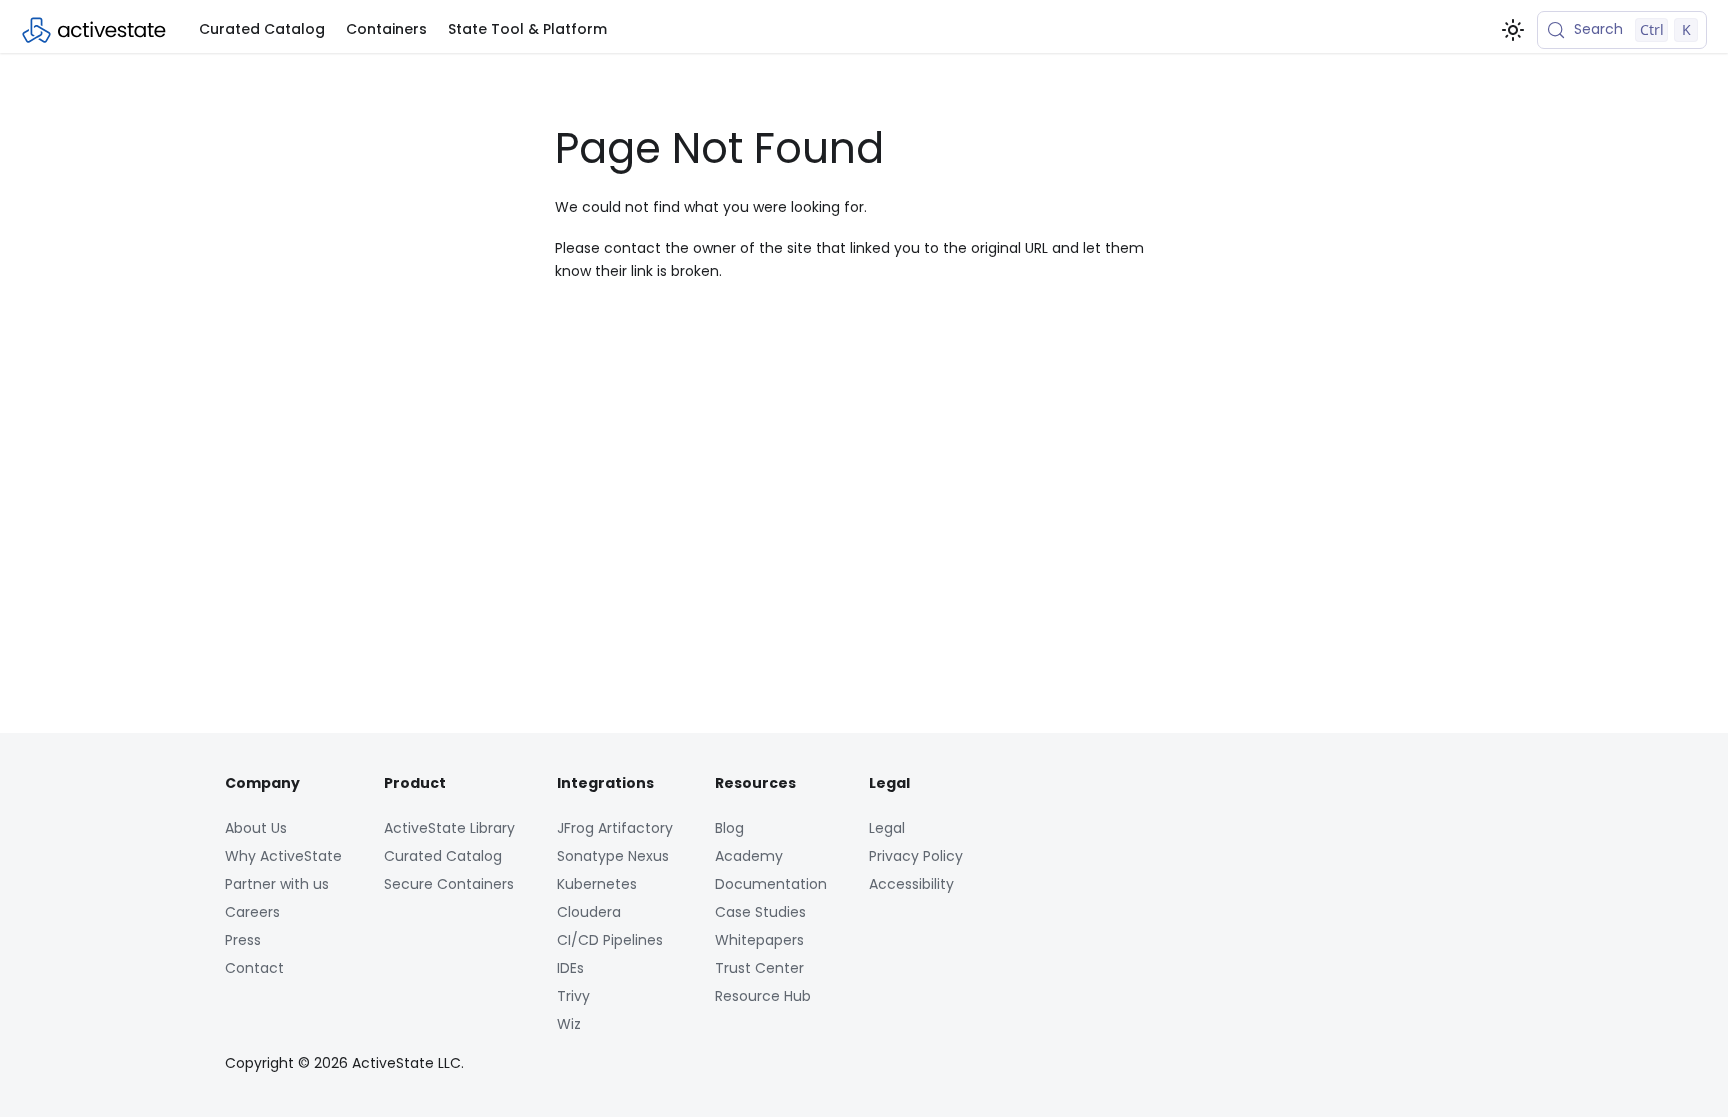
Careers (252, 912)
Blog (729, 828)
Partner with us (277, 884)
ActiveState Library (449, 828)
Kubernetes (597, 884)
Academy (749, 856)
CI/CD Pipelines (610, 940)
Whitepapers (759, 940)
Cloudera (589, 912)
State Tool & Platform (527, 29)
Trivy (573, 996)
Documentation (771, 884)
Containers (386, 29)
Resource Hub (763, 996)
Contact (254, 968)
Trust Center (759, 968)
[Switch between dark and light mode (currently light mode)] (1513, 30)
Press (243, 940)
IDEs (570, 968)
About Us (256, 828)
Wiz (569, 1024)
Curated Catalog (262, 29)
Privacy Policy (916, 856)
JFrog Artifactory (615, 828)
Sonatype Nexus (613, 856)
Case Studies (760, 912)
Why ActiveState (283, 856)
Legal (887, 828)
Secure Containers (449, 884)
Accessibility (911, 884)
